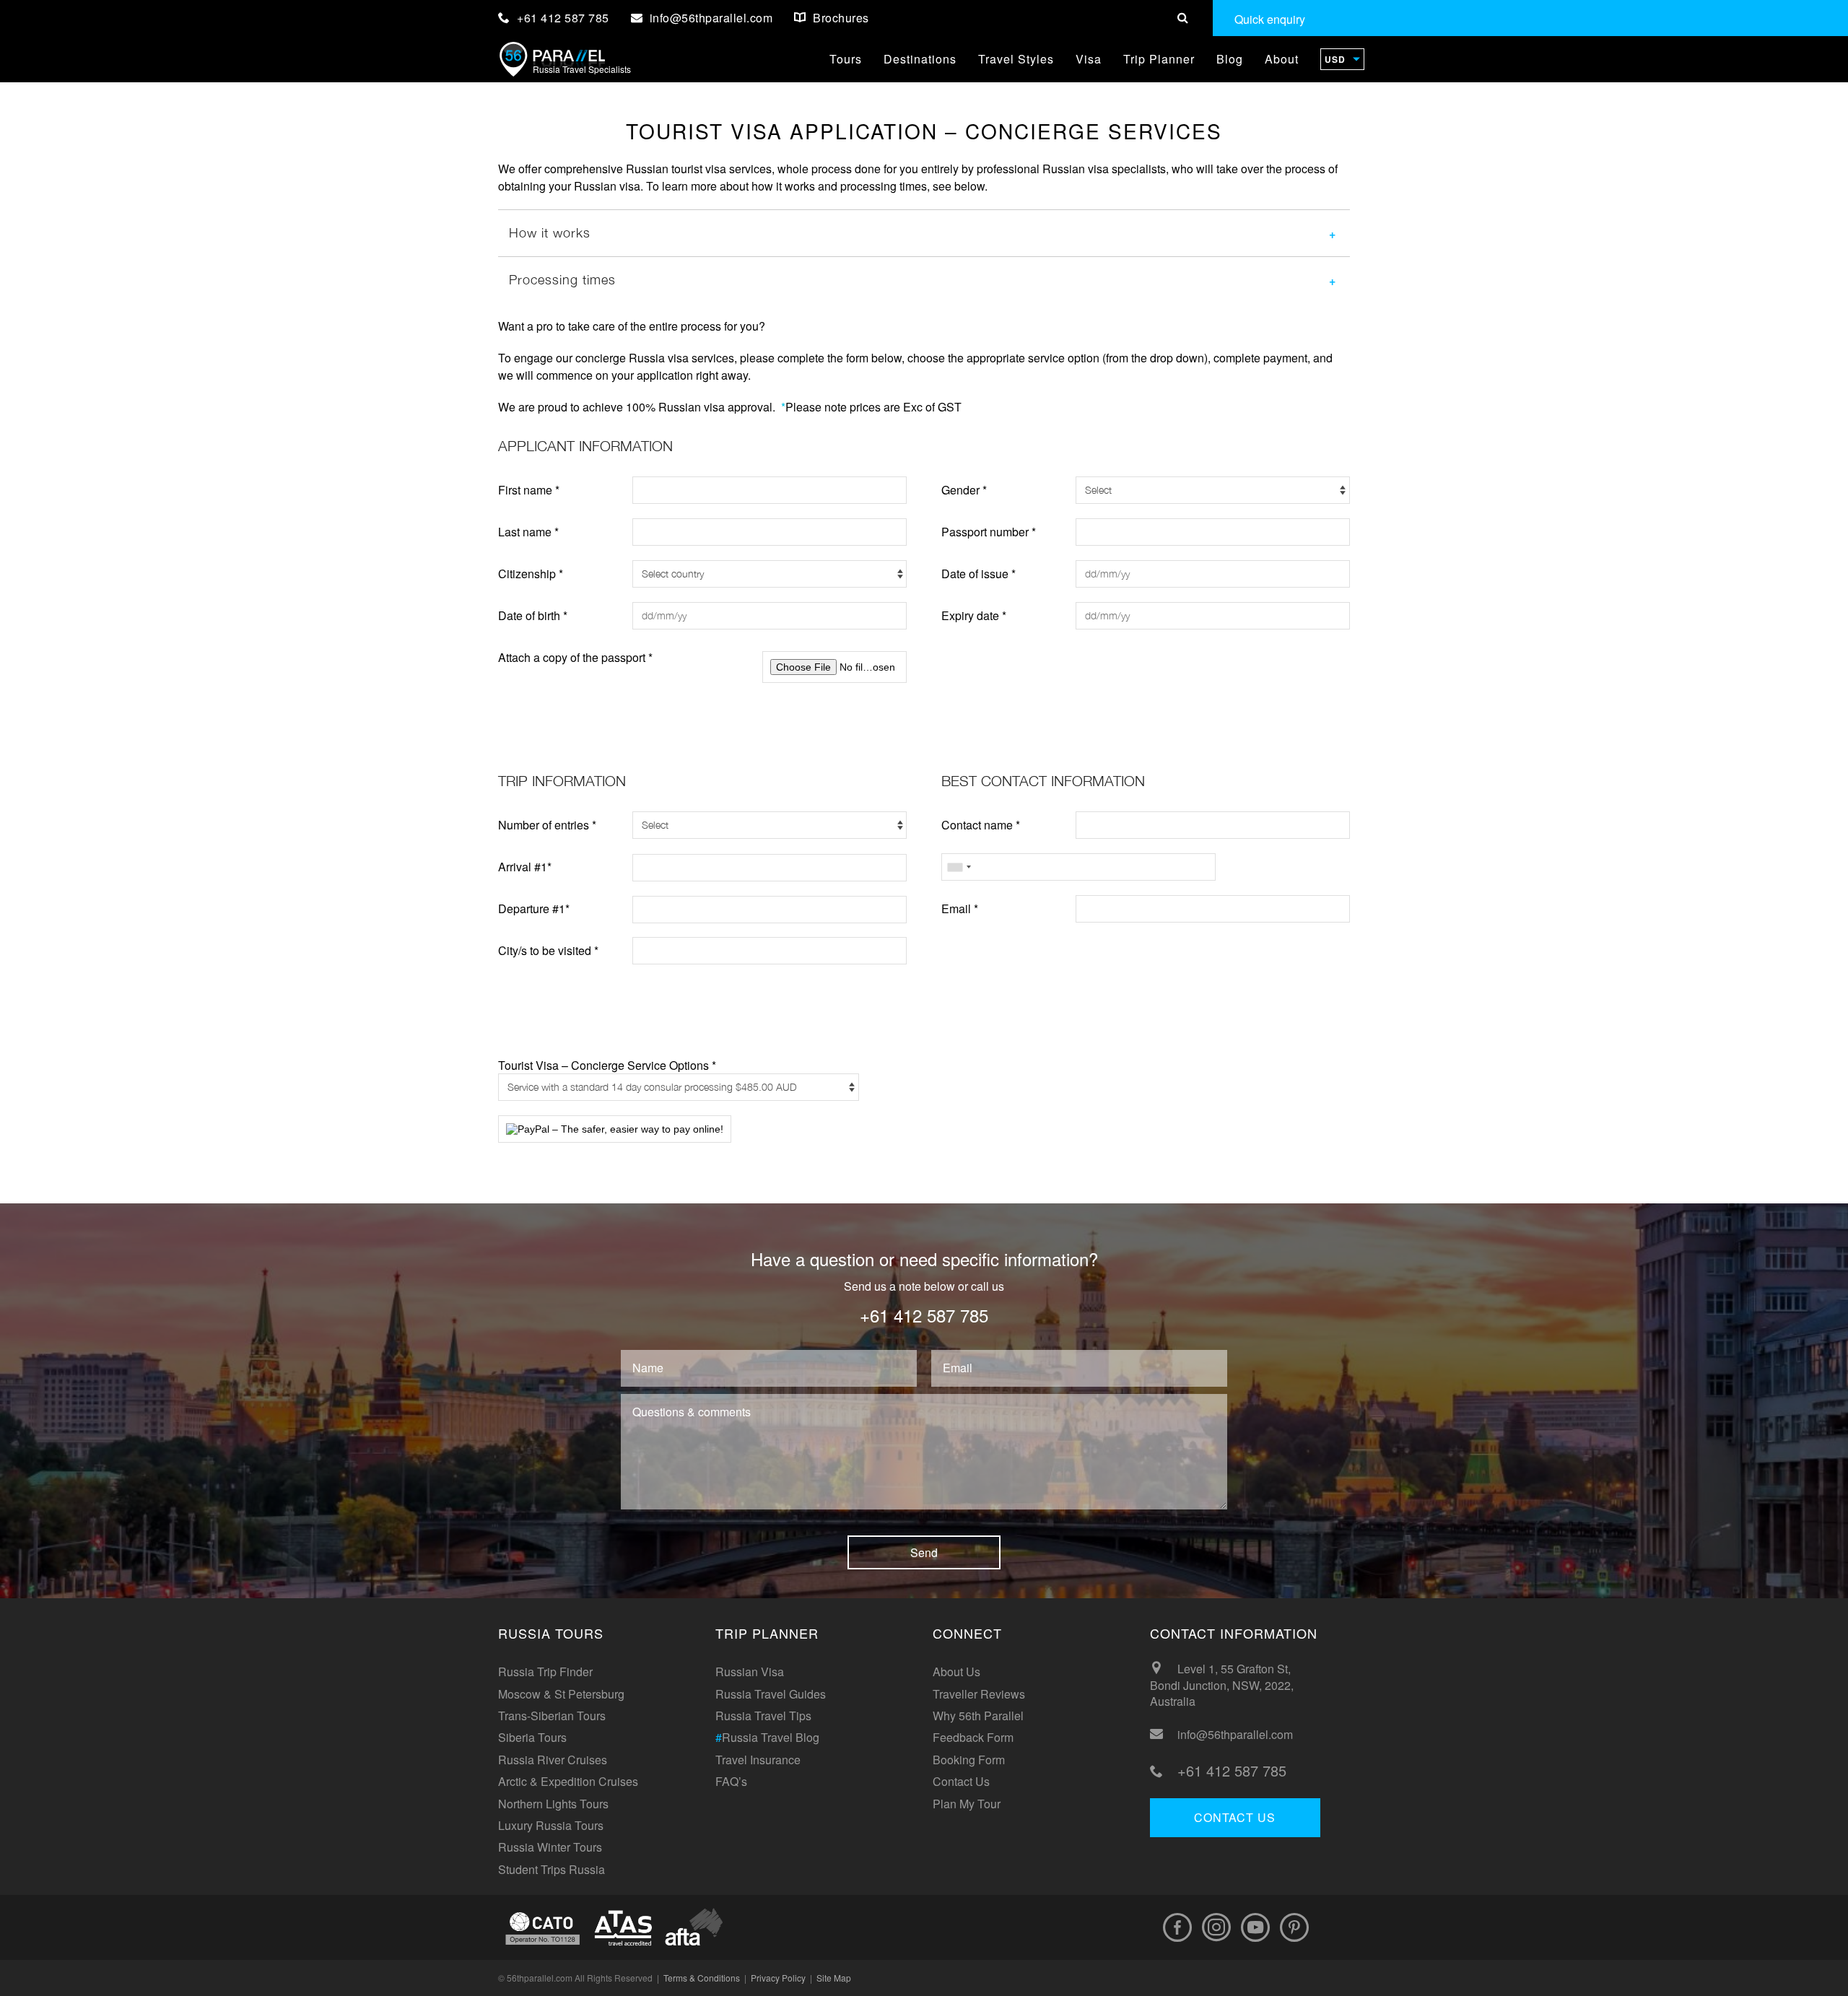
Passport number (989, 532)
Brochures (840, 18)
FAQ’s (731, 1781)
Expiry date (974, 615)
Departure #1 (534, 908)
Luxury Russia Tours (551, 1825)
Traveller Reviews (979, 1694)
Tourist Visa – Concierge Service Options (607, 1066)
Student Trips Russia (552, 1869)
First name (529, 490)
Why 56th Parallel (978, 1716)
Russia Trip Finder (545, 1672)
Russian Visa (750, 1672)
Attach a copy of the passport (575, 657)
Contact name (981, 825)
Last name (528, 532)
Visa (1089, 59)
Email (960, 908)
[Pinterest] (1294, 1927)
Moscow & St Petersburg (561, 1694)
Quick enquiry (1270, 19)
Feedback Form (973, 1737)
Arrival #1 (525, 867)
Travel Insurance (758, 1760)
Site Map (834, 1978)
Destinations (920, 59)
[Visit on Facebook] (1177, 1927)
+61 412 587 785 (562, 18)
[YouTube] (1255, 1927)
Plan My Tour (967, 1804)
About (1282, 59)
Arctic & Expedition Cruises (568, 1781)
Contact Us (961, 1781)
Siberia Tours (532, 1737)
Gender (964, 490)
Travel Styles (1016, 59)
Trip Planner (1159, 59)
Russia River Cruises (553, 1760)
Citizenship (531, 574)
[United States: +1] (959, 867)
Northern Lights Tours (553, 1804)
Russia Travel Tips (763, 1716)
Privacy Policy (778, 1978)
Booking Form (969, 1760)
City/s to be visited (548, 950)
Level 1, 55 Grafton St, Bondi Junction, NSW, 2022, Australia (1222, 1685)
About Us (956, 1672)
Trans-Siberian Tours (552, 1716)
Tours (846, 59)
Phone (962, 867)
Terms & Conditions (702, 1978)
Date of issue (979, 574)
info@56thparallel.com (1235, 1735)
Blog (1230, 59)
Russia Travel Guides (771, 1694)
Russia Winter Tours (550, 1847)
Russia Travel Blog (767, 1737)
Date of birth (533, 615)
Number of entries (547, 825)
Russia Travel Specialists (582, 69)
